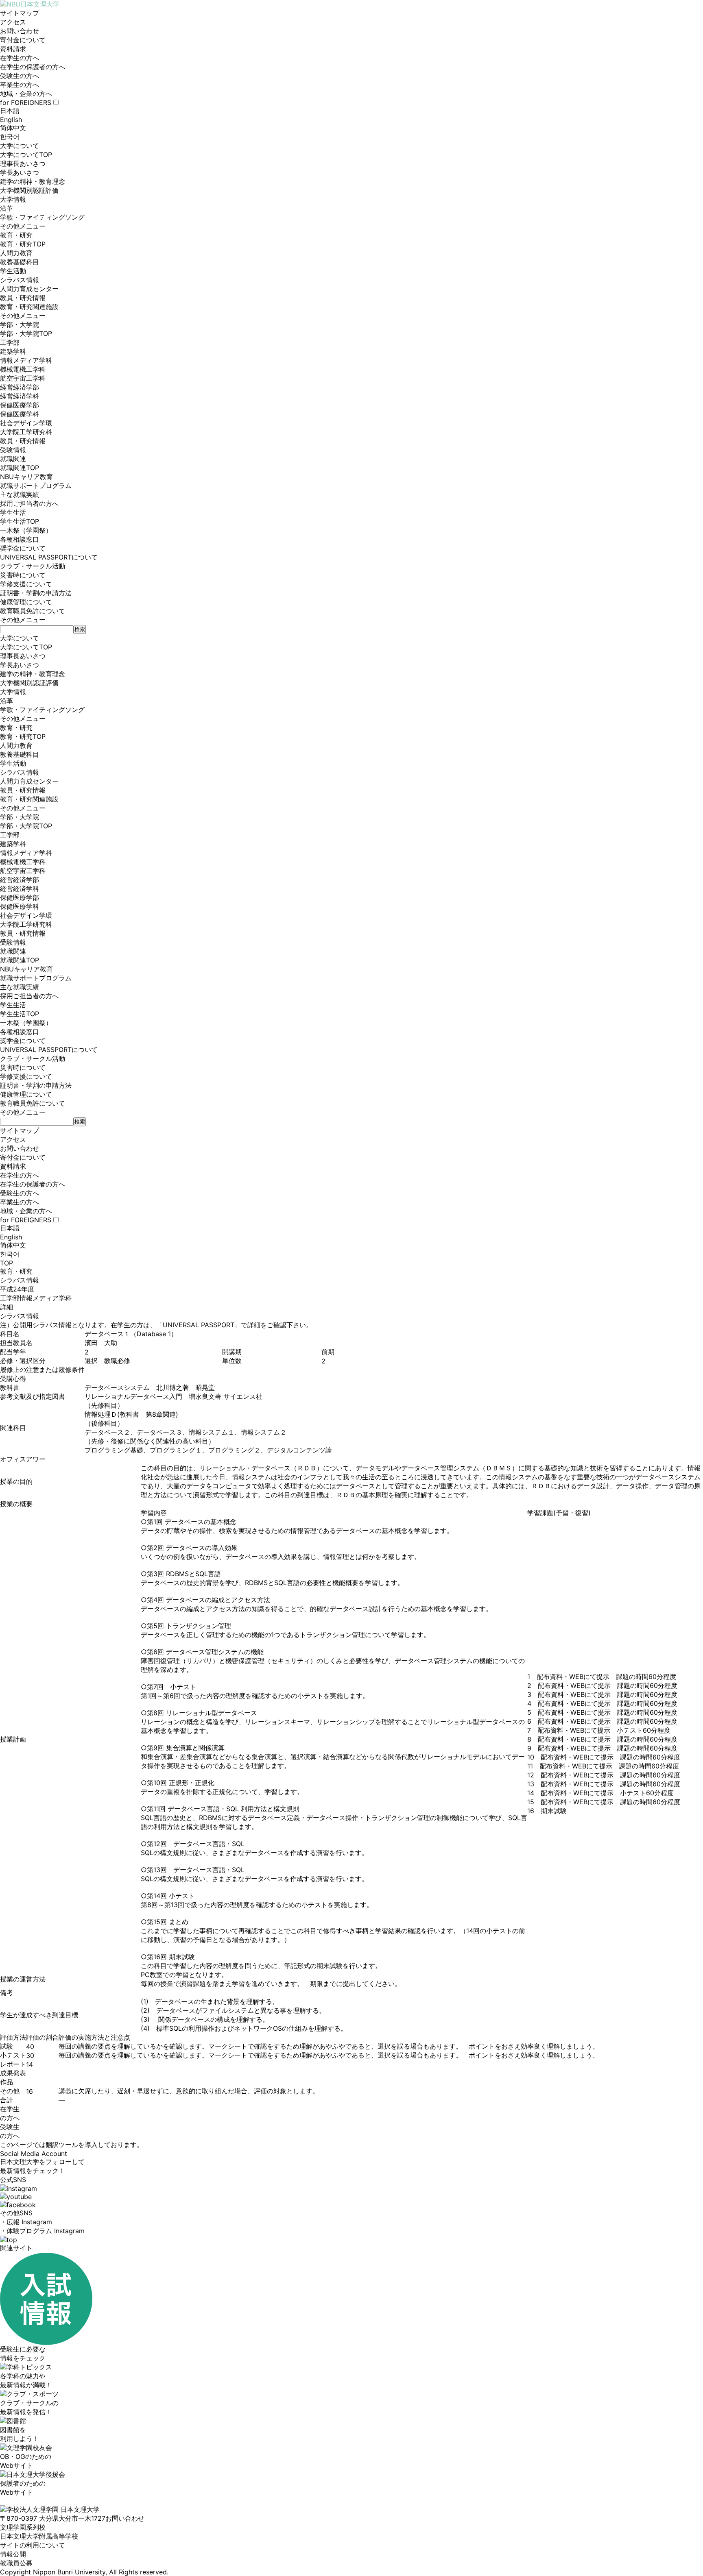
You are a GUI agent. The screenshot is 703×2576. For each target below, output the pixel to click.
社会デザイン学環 (26, 423)
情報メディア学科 (26, 360)
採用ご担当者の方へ (29, 503)
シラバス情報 (20, 280)
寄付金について (23, 40)
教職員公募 (16, 2563)
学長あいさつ (20, 172)
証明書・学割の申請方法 (36, 593)
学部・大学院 (20, 324)
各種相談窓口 (20, 539)
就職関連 (13, 459)
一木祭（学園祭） (26, 530)
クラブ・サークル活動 (33, 566)
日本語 (10, 111)
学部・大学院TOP (26, 333)
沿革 (7, 208)
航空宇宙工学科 (23, 378)
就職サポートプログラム (36, 486)
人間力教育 (16, 253)
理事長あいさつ (23, 163)
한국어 (10, 137)
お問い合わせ (20, 31)
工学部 (10, 342)
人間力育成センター (29, 289)
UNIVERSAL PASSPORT (199, 1325)
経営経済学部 (20, 387)
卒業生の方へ (20, 85)
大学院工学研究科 (26, 432)
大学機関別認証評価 (29, 190)
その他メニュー (23, 226)
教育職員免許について (33, 611)
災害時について (23, 575)
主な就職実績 (20, 494)
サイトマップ (20, 13)
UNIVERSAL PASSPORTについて (49, 557)
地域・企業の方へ (26, 94)
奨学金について (23, 548)
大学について (20, 146)
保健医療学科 (20, 414)
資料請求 (13, 49)
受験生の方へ (20, 76)
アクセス (13, 22)
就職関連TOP (20, 468)
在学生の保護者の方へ (33, 67)
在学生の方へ (20, 58)
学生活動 (13, 271)
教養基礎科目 (20, 262)
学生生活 (13, 512)
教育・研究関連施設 (29, 307)
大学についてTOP (26, 155)
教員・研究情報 (23, 298)
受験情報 (13, 450)
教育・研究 (16, 235)
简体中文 (13, 128)
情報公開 (13, 2554)
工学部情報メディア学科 (36, 1298)
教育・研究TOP (23, 244)
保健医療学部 (20, 405)
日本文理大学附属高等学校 (39, 2536)
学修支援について (26, 584)
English (11, 120)
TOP (7, 1263)
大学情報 (13, 199)
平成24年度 (17, 1289)
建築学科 (13, 351)
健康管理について (26, 602)
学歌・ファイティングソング (42, 217)
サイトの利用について (33, 2545)
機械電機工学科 (23, 369)
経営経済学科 (20, 396)
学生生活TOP (20, 521)
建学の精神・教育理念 (33, 181)
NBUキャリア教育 (26, 477)
